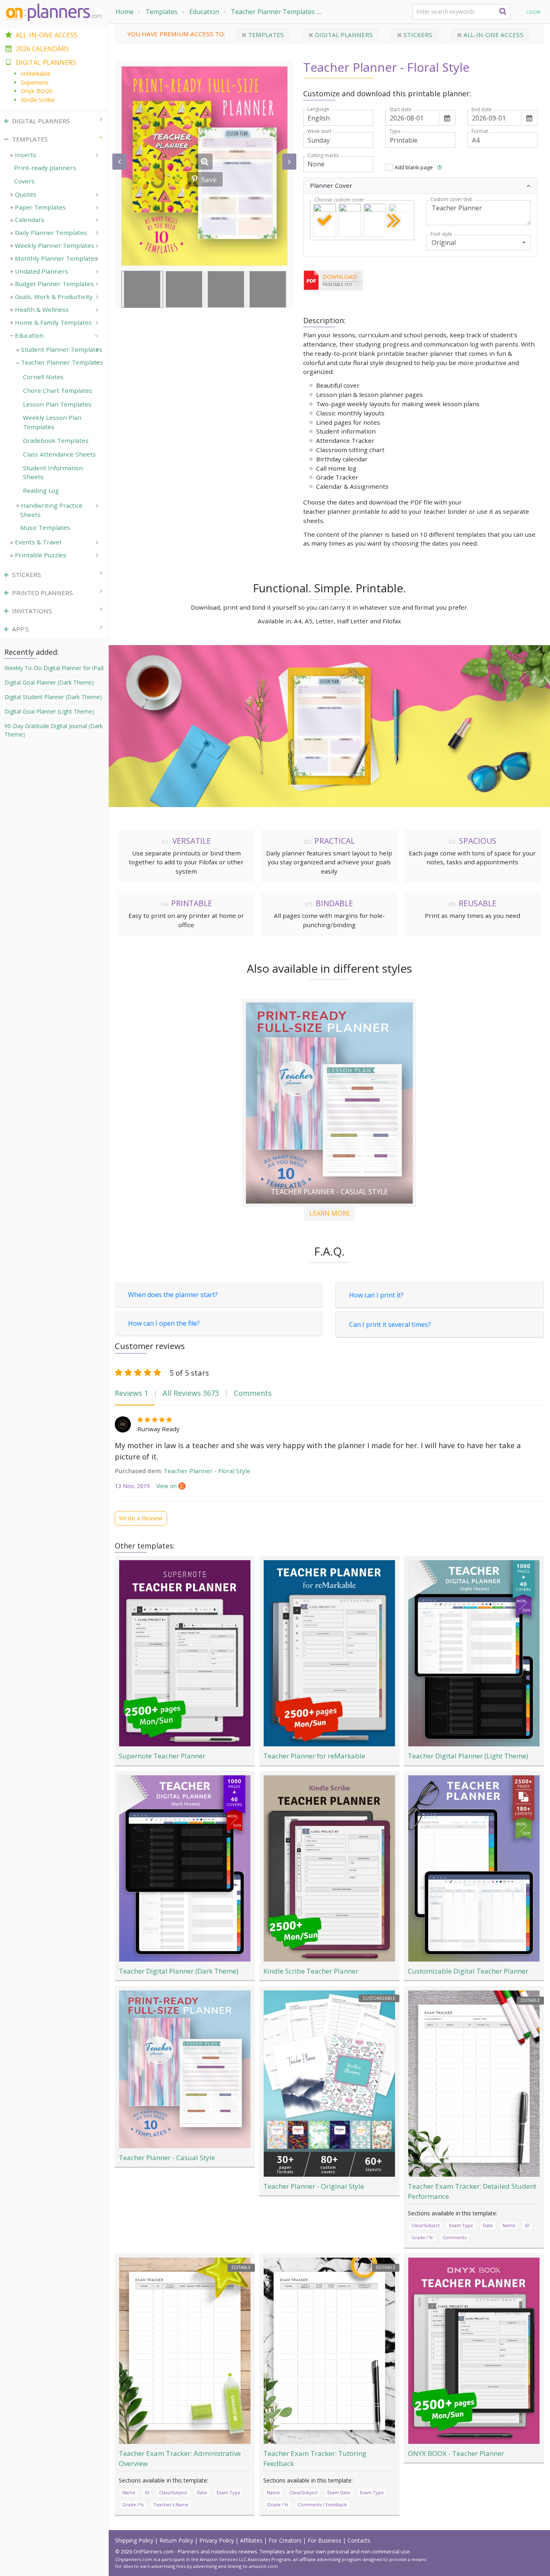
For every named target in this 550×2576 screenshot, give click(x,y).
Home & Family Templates (53, 322)
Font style (441, 234)
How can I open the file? (164, 1323)
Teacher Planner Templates (273, 12)
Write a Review (141, 1518)
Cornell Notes (43, 377)
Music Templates (45, 527)
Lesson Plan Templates (57, 404)
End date (482, 110)
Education (204, 12)
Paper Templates (40, 207)
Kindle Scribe (38, 100)
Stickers (417, 35)
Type (395, 131)
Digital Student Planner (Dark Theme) (53, 697)
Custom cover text (451, 199)
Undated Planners (41, 271)
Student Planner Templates (62, 349)
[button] (439, 167)
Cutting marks (323, 156)
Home (125, 12)
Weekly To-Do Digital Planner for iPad (54, 668)
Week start (319, 131)
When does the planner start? (173, 1295)
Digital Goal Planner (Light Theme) (49, 711)
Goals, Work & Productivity (54, 297)
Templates (161, 12)
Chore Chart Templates (58, 390)
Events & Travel (38, 542)
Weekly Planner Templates (55, 245)
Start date (400, 110)
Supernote (35, 82)
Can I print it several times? (390, 1324)
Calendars (30, 220)
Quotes (26, 194)
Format (480, 131)
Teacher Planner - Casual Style (330, 1191)
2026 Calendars (42, 49)
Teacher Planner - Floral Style (207, 1471)
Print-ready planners (45, 168)
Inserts (26, 155)
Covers (24, 181)
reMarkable (36, 74)
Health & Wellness (42, 309)
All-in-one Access (493, 35)
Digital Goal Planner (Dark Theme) (49, 682)
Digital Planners (343, 35)
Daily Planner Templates (51, 232)
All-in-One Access (47, 35)
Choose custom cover (339, 200)
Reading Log (41, 490)
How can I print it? (376, 1295)
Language (318, 109)
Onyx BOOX (37, 91)
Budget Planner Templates (54, 284)
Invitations (32, 611)
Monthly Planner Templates (56, 258)
